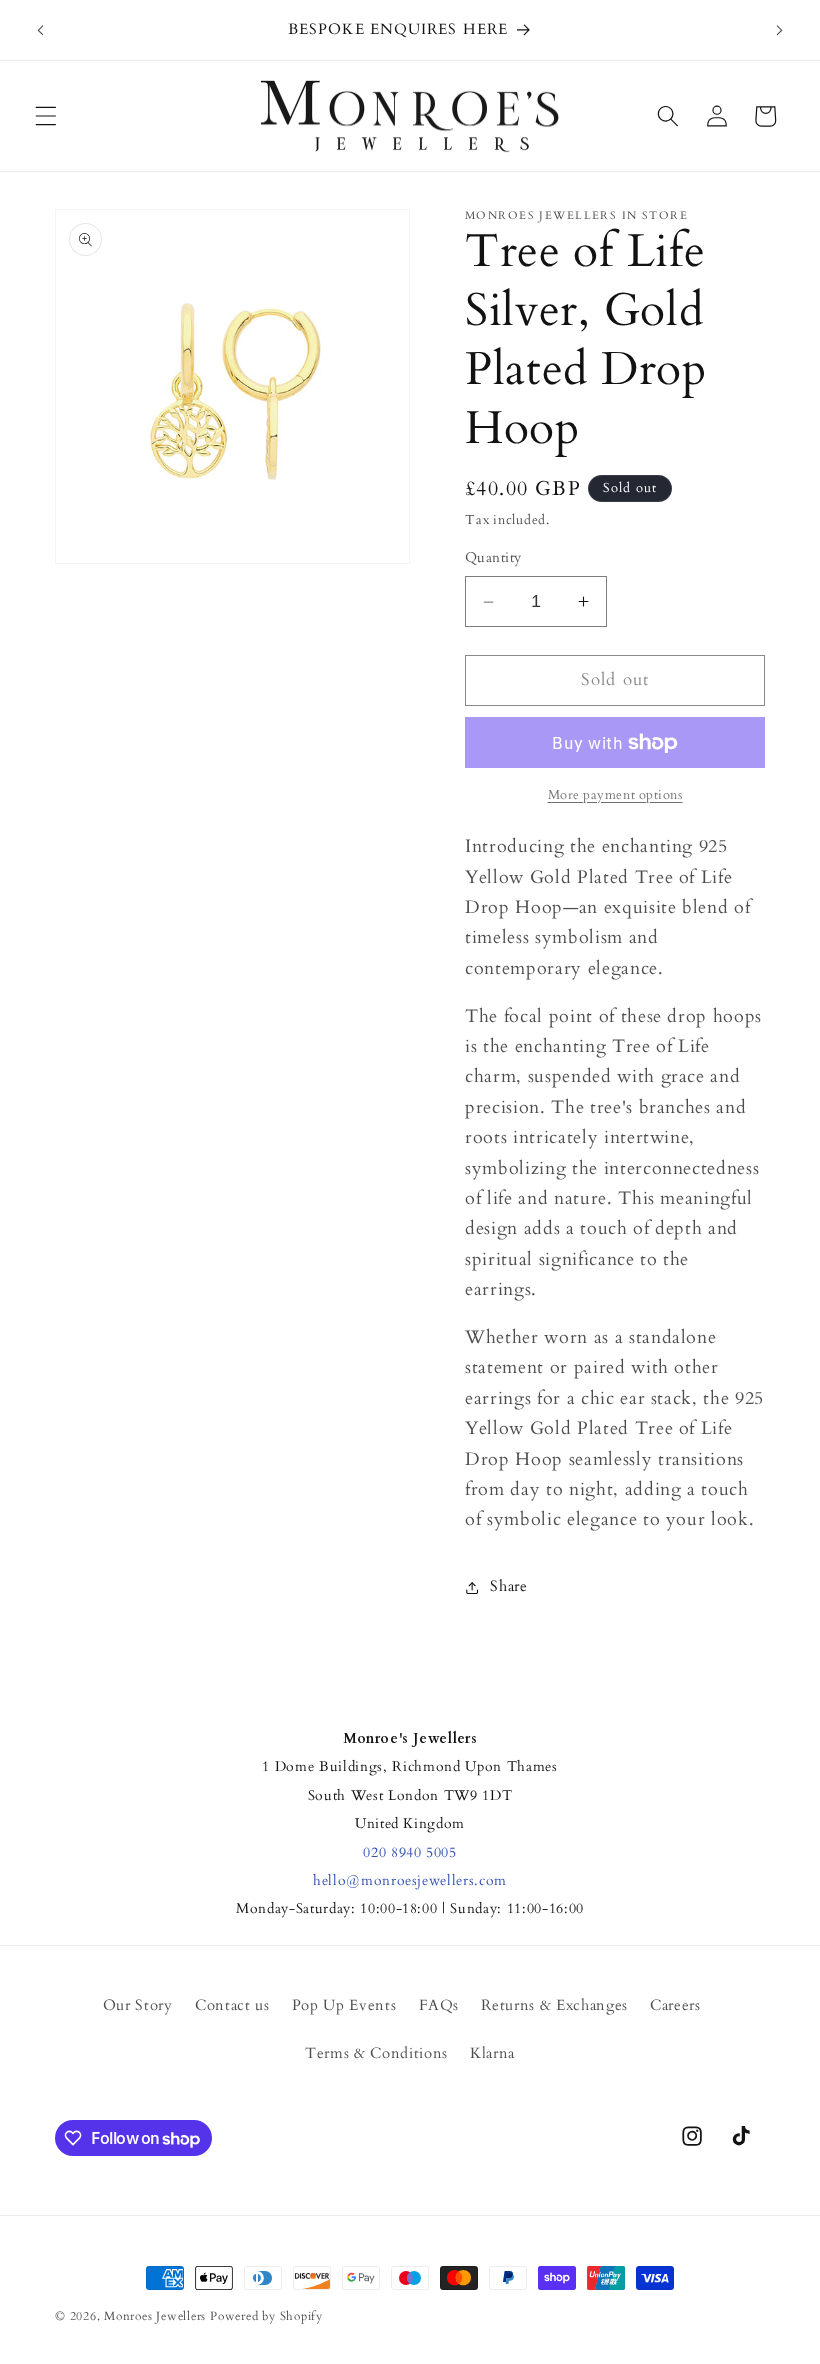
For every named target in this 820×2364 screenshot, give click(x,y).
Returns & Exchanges (554, 2005)
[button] (46, 116)
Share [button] (508, 1586)
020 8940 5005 (410, 1852)
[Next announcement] (779, 30)
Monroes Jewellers (155, 2316)
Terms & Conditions (376, 2053)
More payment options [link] (615, 795)
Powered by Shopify (266, 2316)
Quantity (493, 557)
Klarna (492, 2053)
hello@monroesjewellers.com (410, 1880)
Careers (675, 2005)
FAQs (439, 2005)
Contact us (232, 2005)
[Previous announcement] (41, 30)
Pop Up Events (344, 2005)
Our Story (138, 2005)
